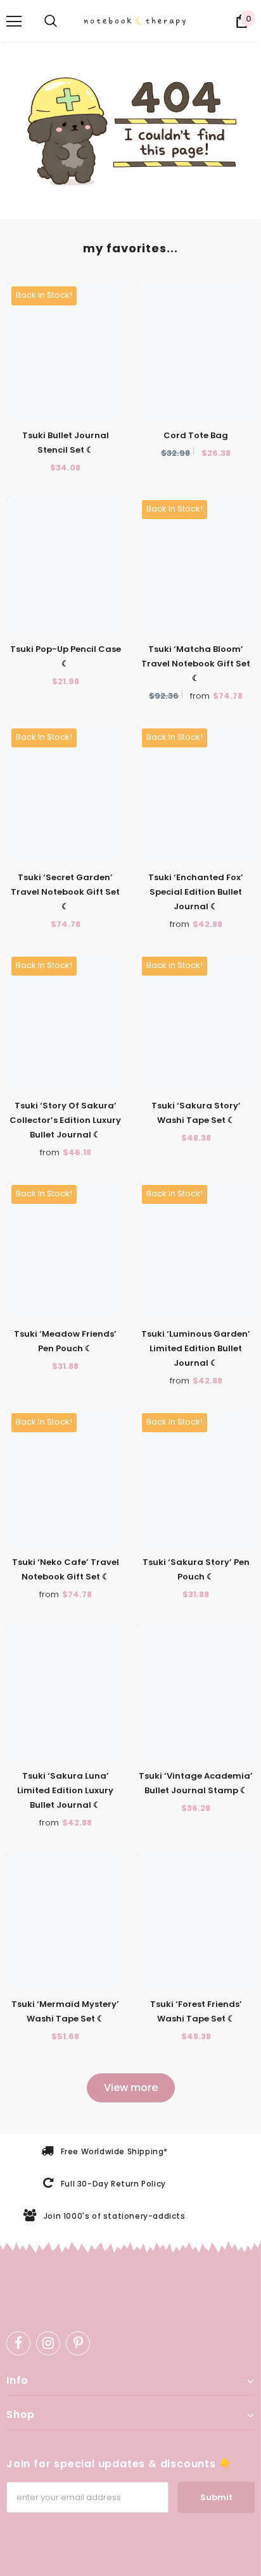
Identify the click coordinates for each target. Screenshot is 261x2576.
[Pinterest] (78, 2343)
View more (131, 2088)
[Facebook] (18, 2343)
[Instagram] (48, 2343)
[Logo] (136, 21)
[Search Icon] (51, 21)
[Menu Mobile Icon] (14, 21)
